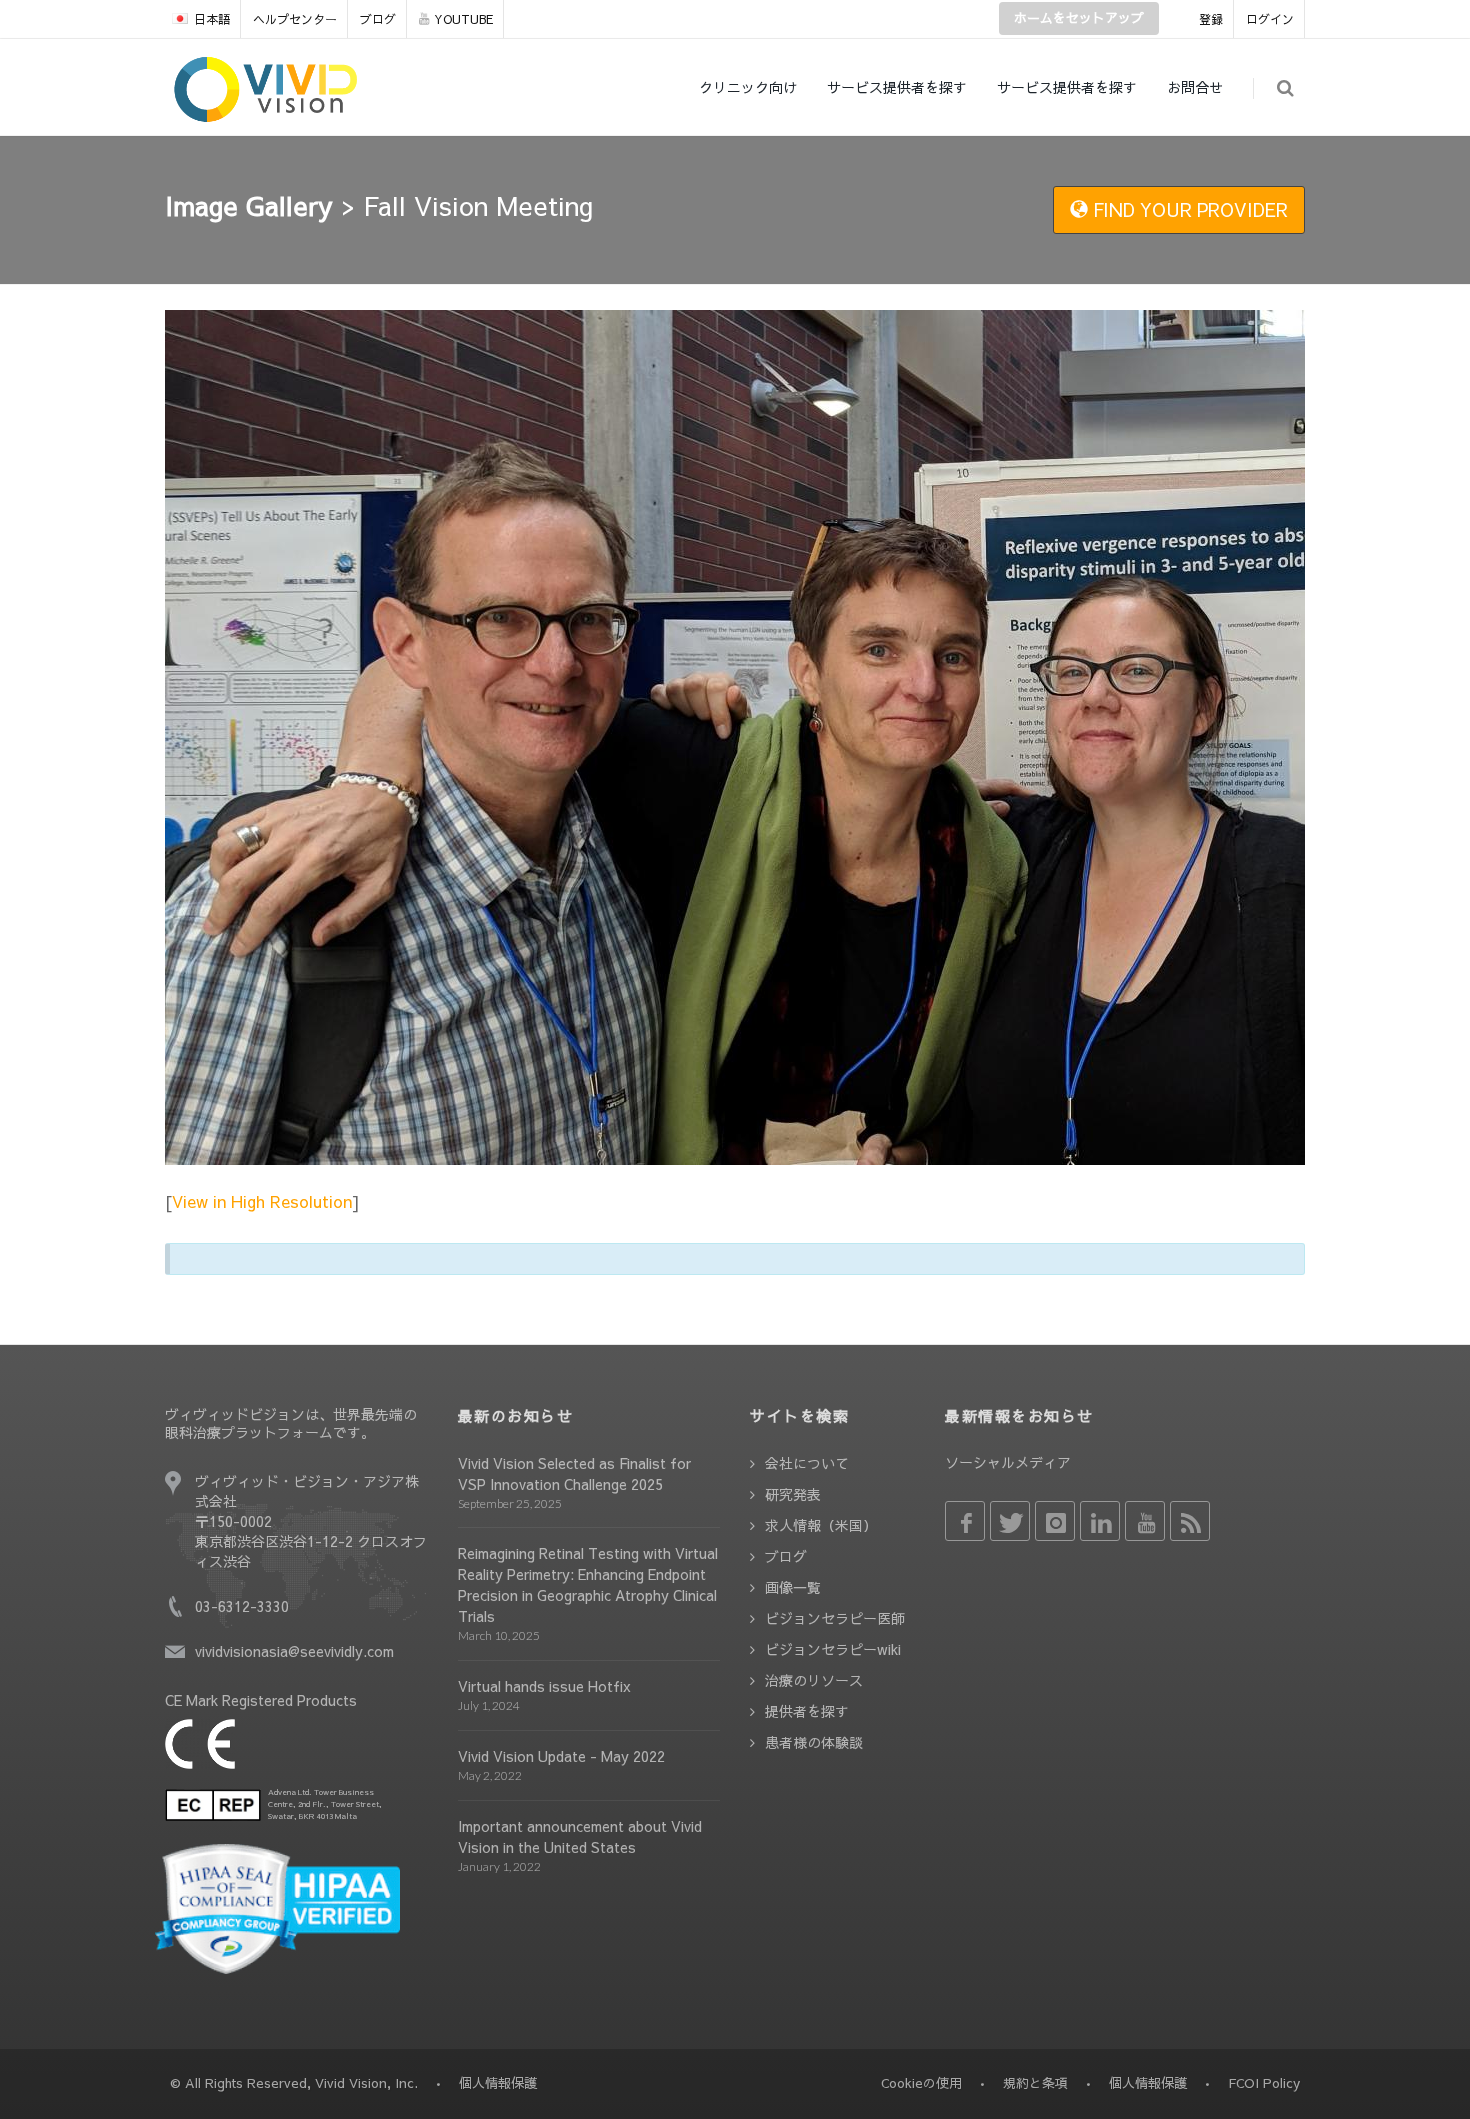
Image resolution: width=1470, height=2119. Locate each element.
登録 (1211, 19)
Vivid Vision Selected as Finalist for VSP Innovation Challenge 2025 (574, 1473)
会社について (807, 1463)
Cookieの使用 (921, 2083)
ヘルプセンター (295, 19)
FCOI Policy (1264, 2083)
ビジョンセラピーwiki (833, 1649)
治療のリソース (814, 1680)
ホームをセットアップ (1079, 18)
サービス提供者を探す (897, 87)
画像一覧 (793, 1587)
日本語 (212, 19)
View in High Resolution (262, 1201)
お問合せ (1195, 87)
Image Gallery (249, 205)
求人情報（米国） (821, 1525)
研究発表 (793, 1494)
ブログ (378, 19)
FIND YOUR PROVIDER (1188, 209)
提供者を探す (807, 1711)
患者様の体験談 (814, 1742)
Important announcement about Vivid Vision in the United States (580, 1836)
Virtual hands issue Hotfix (544, 1686)
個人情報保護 (1148, 2083)
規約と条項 (1035, 2083)
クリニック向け (748, 87)
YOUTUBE (463, 19)
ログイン (1270, 19)
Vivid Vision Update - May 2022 (561, 1756)
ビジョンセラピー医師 (835, 1618)
